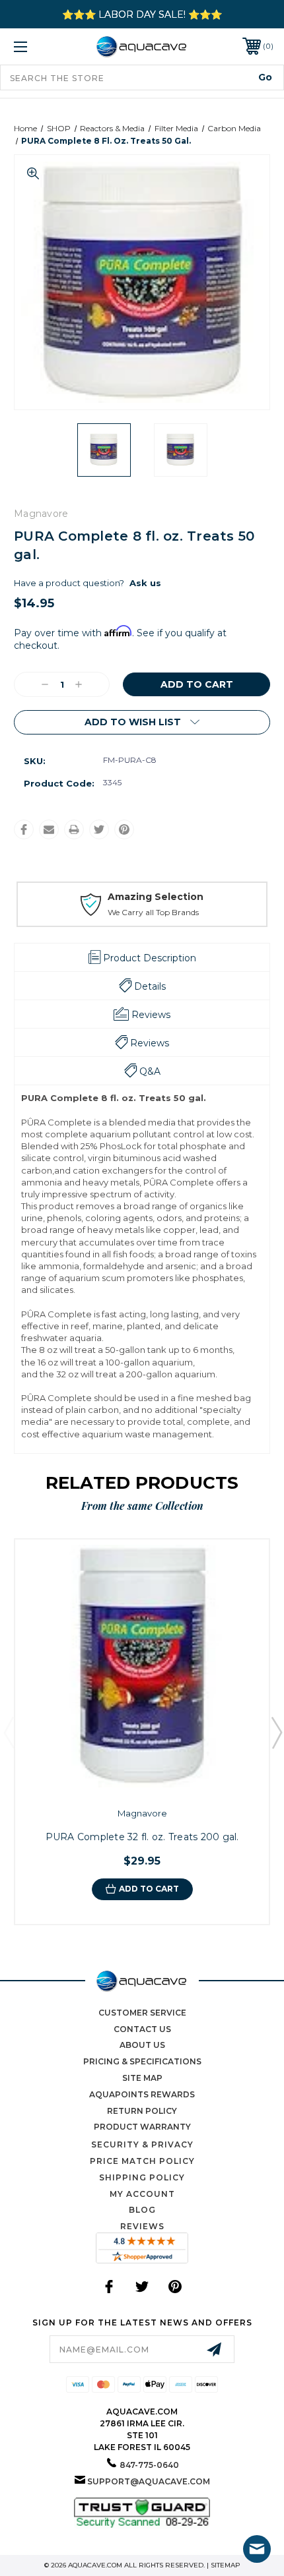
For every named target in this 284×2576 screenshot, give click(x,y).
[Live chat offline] (257, 2549)
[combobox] (142, 77)
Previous (9, 1732)
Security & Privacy (142, 2144)
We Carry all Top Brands (153, 912)
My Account (142, 2194)
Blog (142, 2210)
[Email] (49, 829)
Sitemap (226, 2565)
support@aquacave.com (149, 2481)
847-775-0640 (149, 2465)
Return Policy (142, 2111)
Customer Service (142, 2013)
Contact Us (142, 2029)
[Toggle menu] (40, 46)
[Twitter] (99, 829)
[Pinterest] (124, 829)
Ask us (145, 583)
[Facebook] (24, 829)
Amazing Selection (156, 897)
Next (276, 1732)
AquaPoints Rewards (142, 2094)
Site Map (142, 2078)
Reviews (142, 2226)
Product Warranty (142, 2127)
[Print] (74, 829)
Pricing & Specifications (142, 2061)
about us (142, 2045)
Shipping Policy (142, 2177)
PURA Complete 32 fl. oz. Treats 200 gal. (142, 1837)
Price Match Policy (142, 2161)
